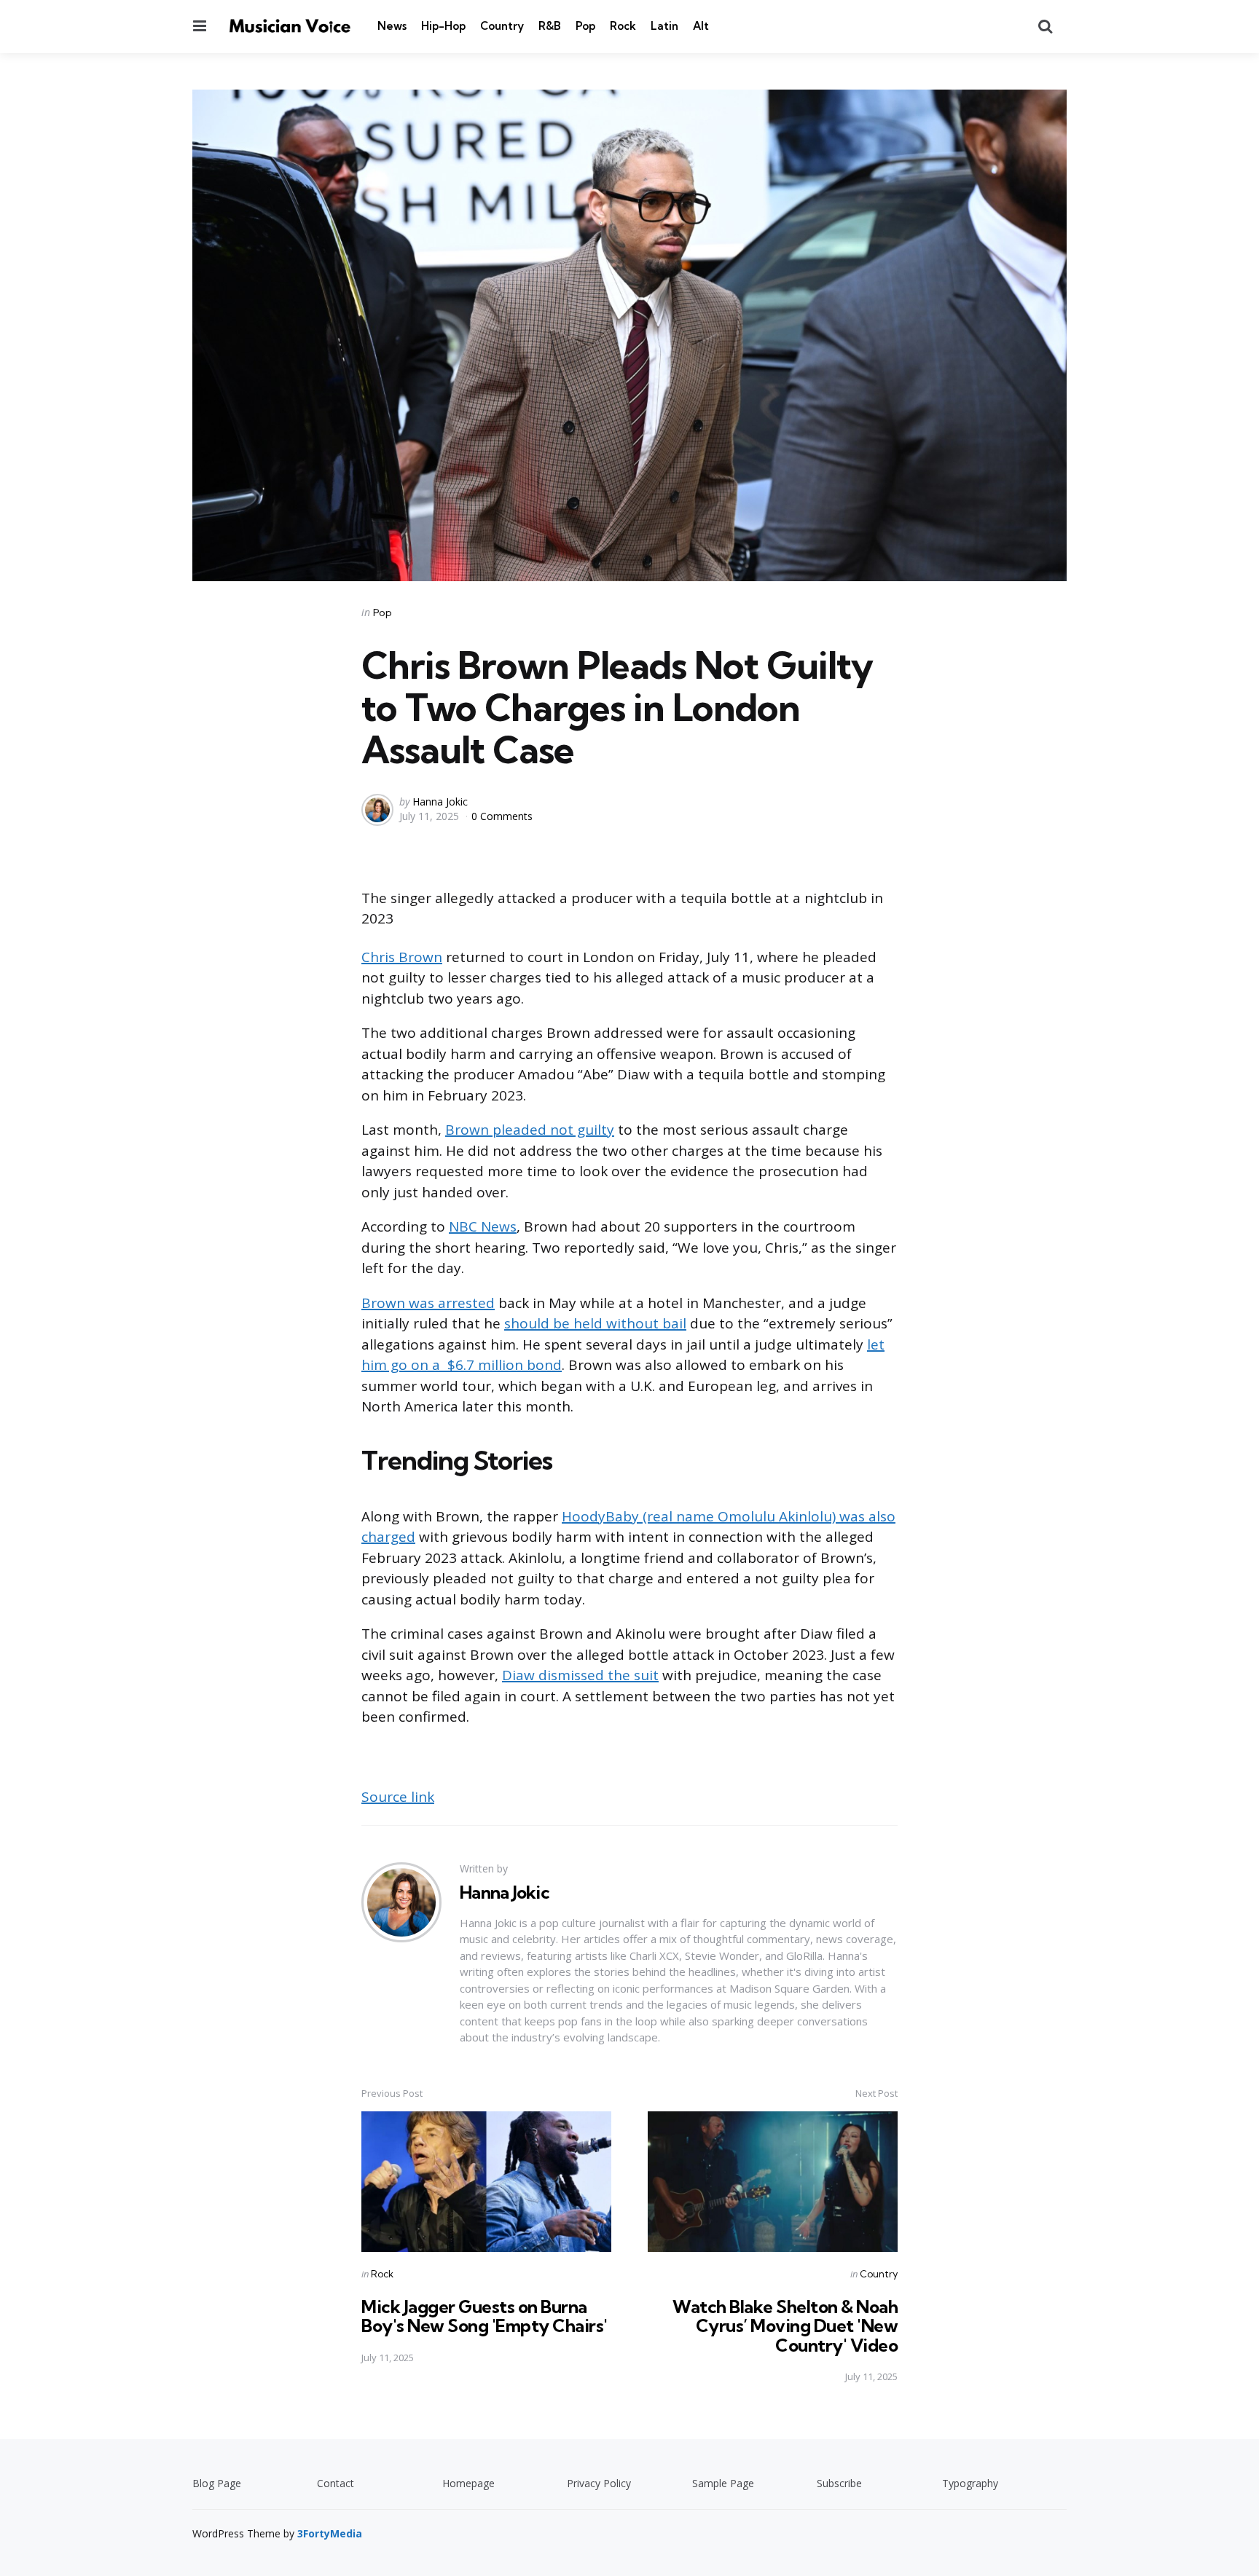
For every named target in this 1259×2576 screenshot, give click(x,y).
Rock (623, 26)
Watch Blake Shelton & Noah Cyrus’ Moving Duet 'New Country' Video (785, 2326)
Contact (336, 2483)
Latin (664, 26)
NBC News (483, 1226)
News (392, 26)
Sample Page (723, 2483)
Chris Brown (402, 957)
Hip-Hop (443, 26)
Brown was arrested (428, 1303)
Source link (398, 1797)
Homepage (468, 2483)
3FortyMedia (330, 2533)
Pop (585, 26)
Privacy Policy (599, 2483)
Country (502, 26)
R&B (550, 26)
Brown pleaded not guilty (530, 1130)
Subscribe (839, 2483)
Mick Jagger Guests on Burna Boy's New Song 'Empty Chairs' (485, 2316)
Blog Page (217, 2483)
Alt (701, 26)
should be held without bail (595, 1323)
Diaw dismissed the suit (580, 1675)
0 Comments (502, 816)
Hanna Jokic (440, 801)
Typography (970, 2483)
